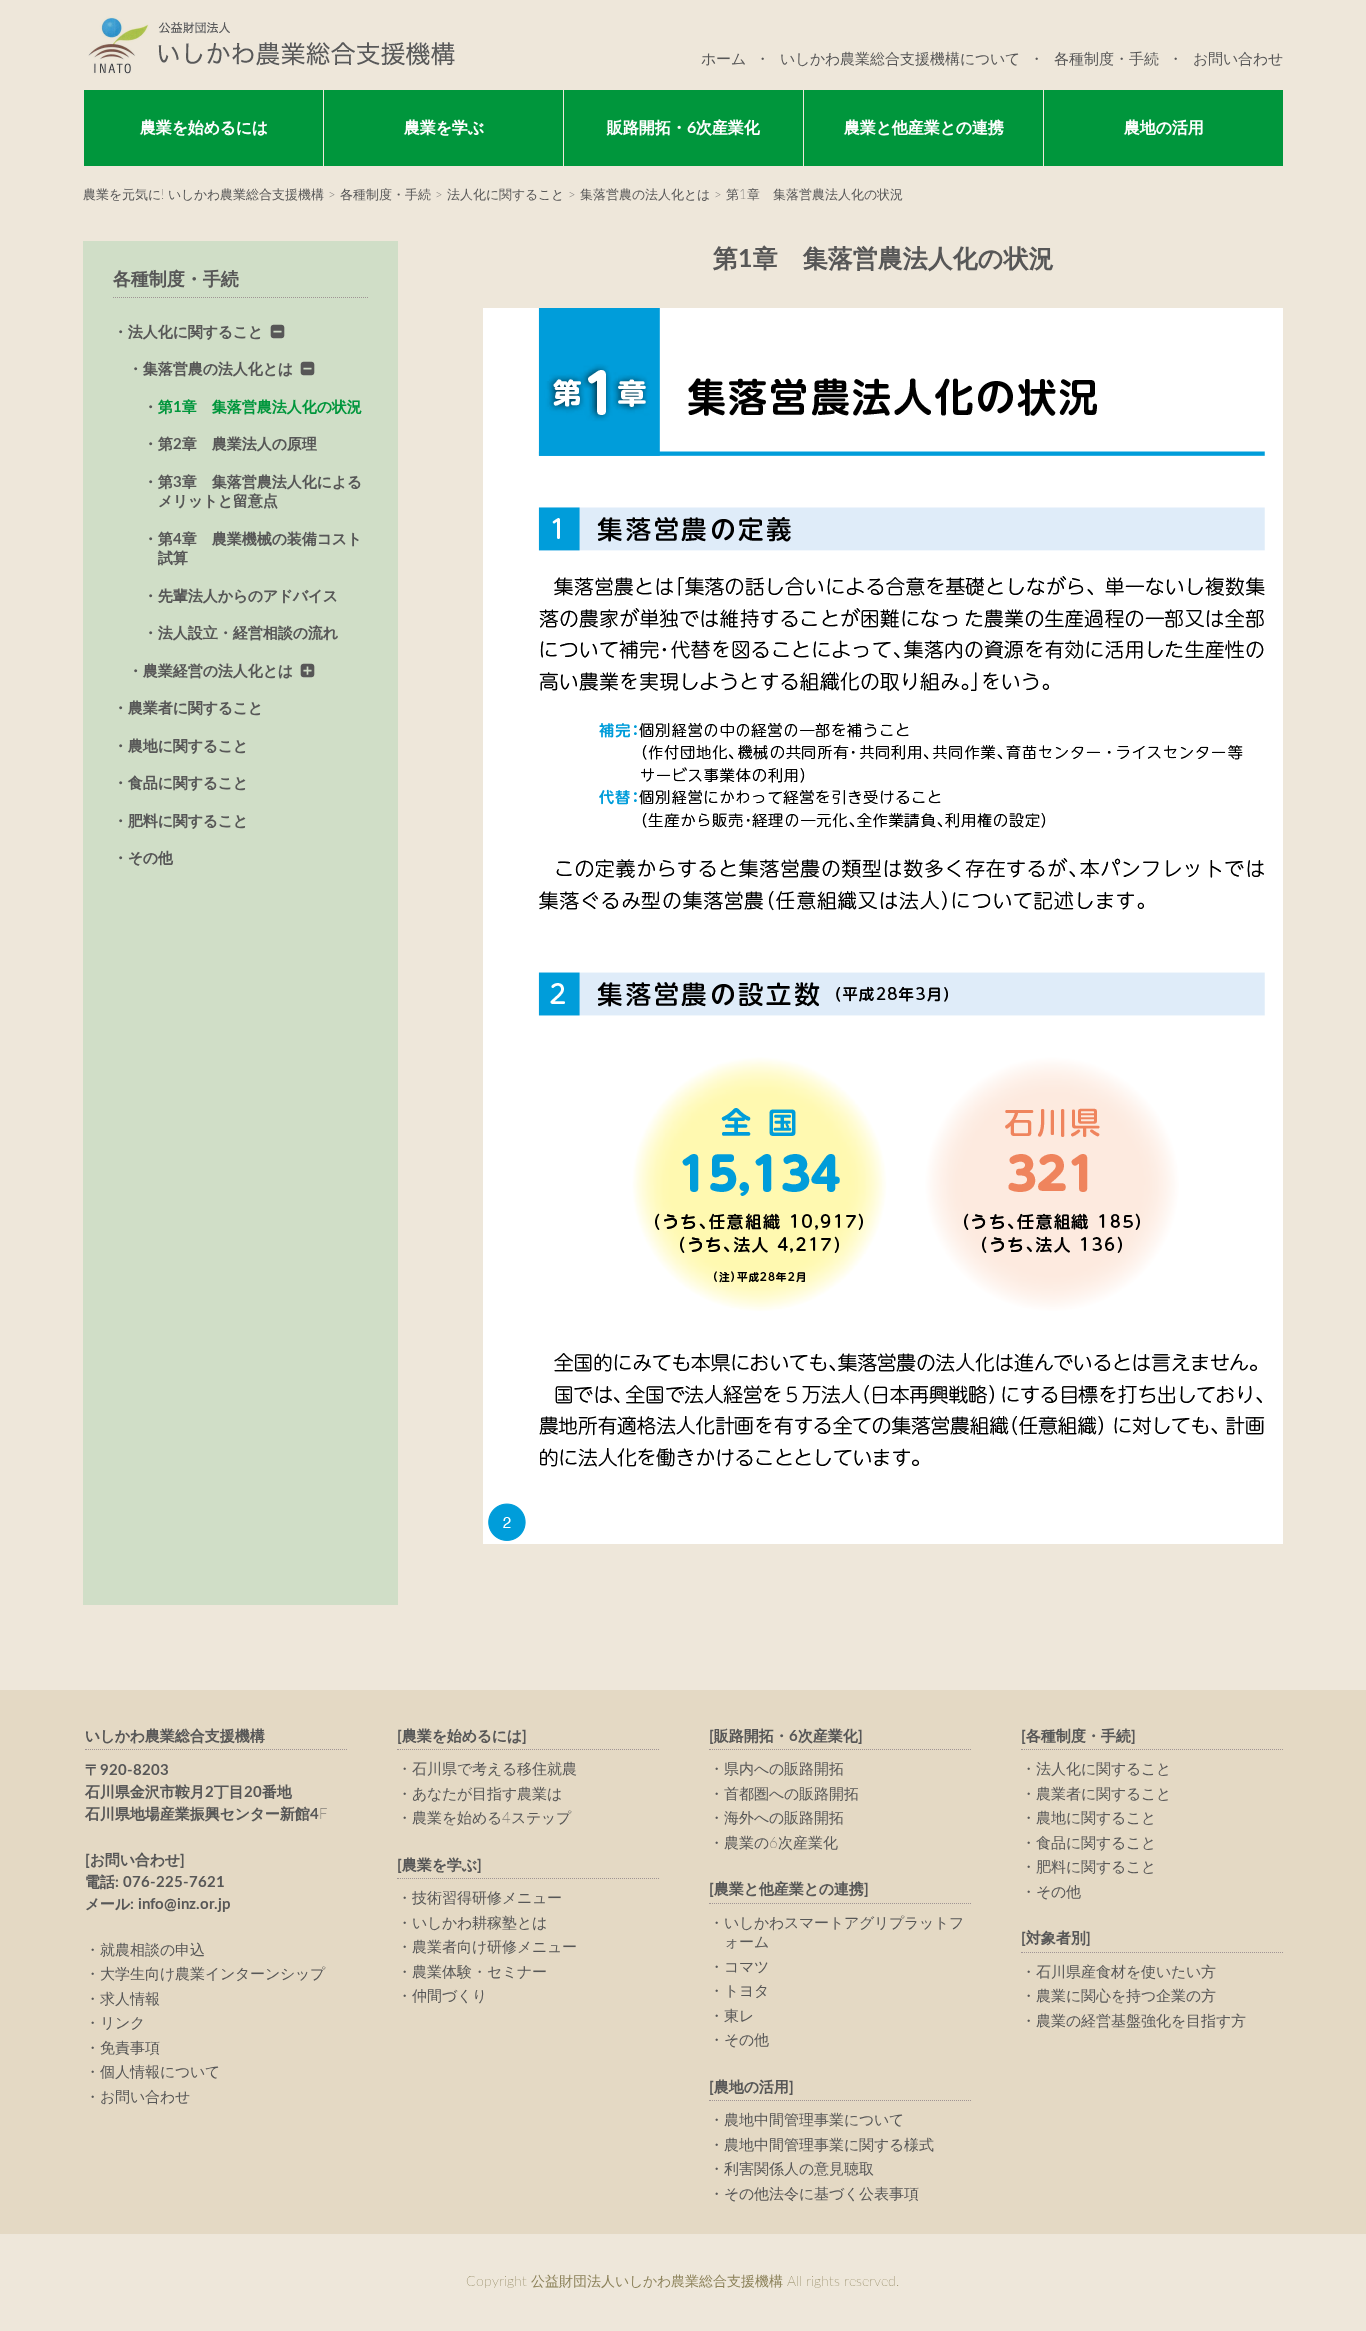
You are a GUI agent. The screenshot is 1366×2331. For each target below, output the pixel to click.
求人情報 (130, 1999)
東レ (739, 2016)
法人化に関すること (195, 332)
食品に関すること (188, 783)
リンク (122, 2023)
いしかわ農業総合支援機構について (900, 59)
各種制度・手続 (1106, 59)
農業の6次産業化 (781, 1843)
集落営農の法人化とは (218, 369)
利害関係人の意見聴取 (799, 2169)
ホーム (723, 59)
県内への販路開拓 (784, 1769)
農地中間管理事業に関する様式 (829, 2145)
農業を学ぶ (444, 128)
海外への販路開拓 (784, 1818)
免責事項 (130, 2048)
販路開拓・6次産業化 (683, 128)
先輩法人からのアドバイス (248, 596)
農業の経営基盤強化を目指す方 (1141, 2021)
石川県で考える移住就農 (494, 1769)
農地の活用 (1164, 128)
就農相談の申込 (152, 1950)
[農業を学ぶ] (439, 1865)
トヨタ (746, 1991)
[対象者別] (1056, 1938)
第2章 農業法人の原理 (237, 444)
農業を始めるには (204, 128)
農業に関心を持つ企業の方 (1126, 1996)
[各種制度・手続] (1078, 1736)
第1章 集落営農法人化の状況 (260, 407)
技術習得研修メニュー (487, 1898)
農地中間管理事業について (814, 2120)
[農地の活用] (751, 2087)
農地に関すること (188, 746)
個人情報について (160, 2072)
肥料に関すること (188, 821)
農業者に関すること (195, 708)
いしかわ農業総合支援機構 (175, 1736)
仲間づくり (449, 1996)
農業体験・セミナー (479, 1972)
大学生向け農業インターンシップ (212, 1974)
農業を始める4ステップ (491, 1818)
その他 (150, 858)
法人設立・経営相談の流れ (248, 633)
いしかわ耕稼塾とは (479, 1923)
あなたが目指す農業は (487, 1794)
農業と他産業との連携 (924, 128)
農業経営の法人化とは (218, 671)
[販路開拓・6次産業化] (786, 1736)
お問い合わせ (1238, 59)
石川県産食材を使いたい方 (1126, 1972)
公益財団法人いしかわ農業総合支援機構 (269, 45)
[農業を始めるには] (462, 1736)
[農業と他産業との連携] (789, 1889)
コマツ (746, 1967)
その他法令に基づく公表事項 (821, 2194)
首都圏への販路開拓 (791, 1794)
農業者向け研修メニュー (494, 1947)
